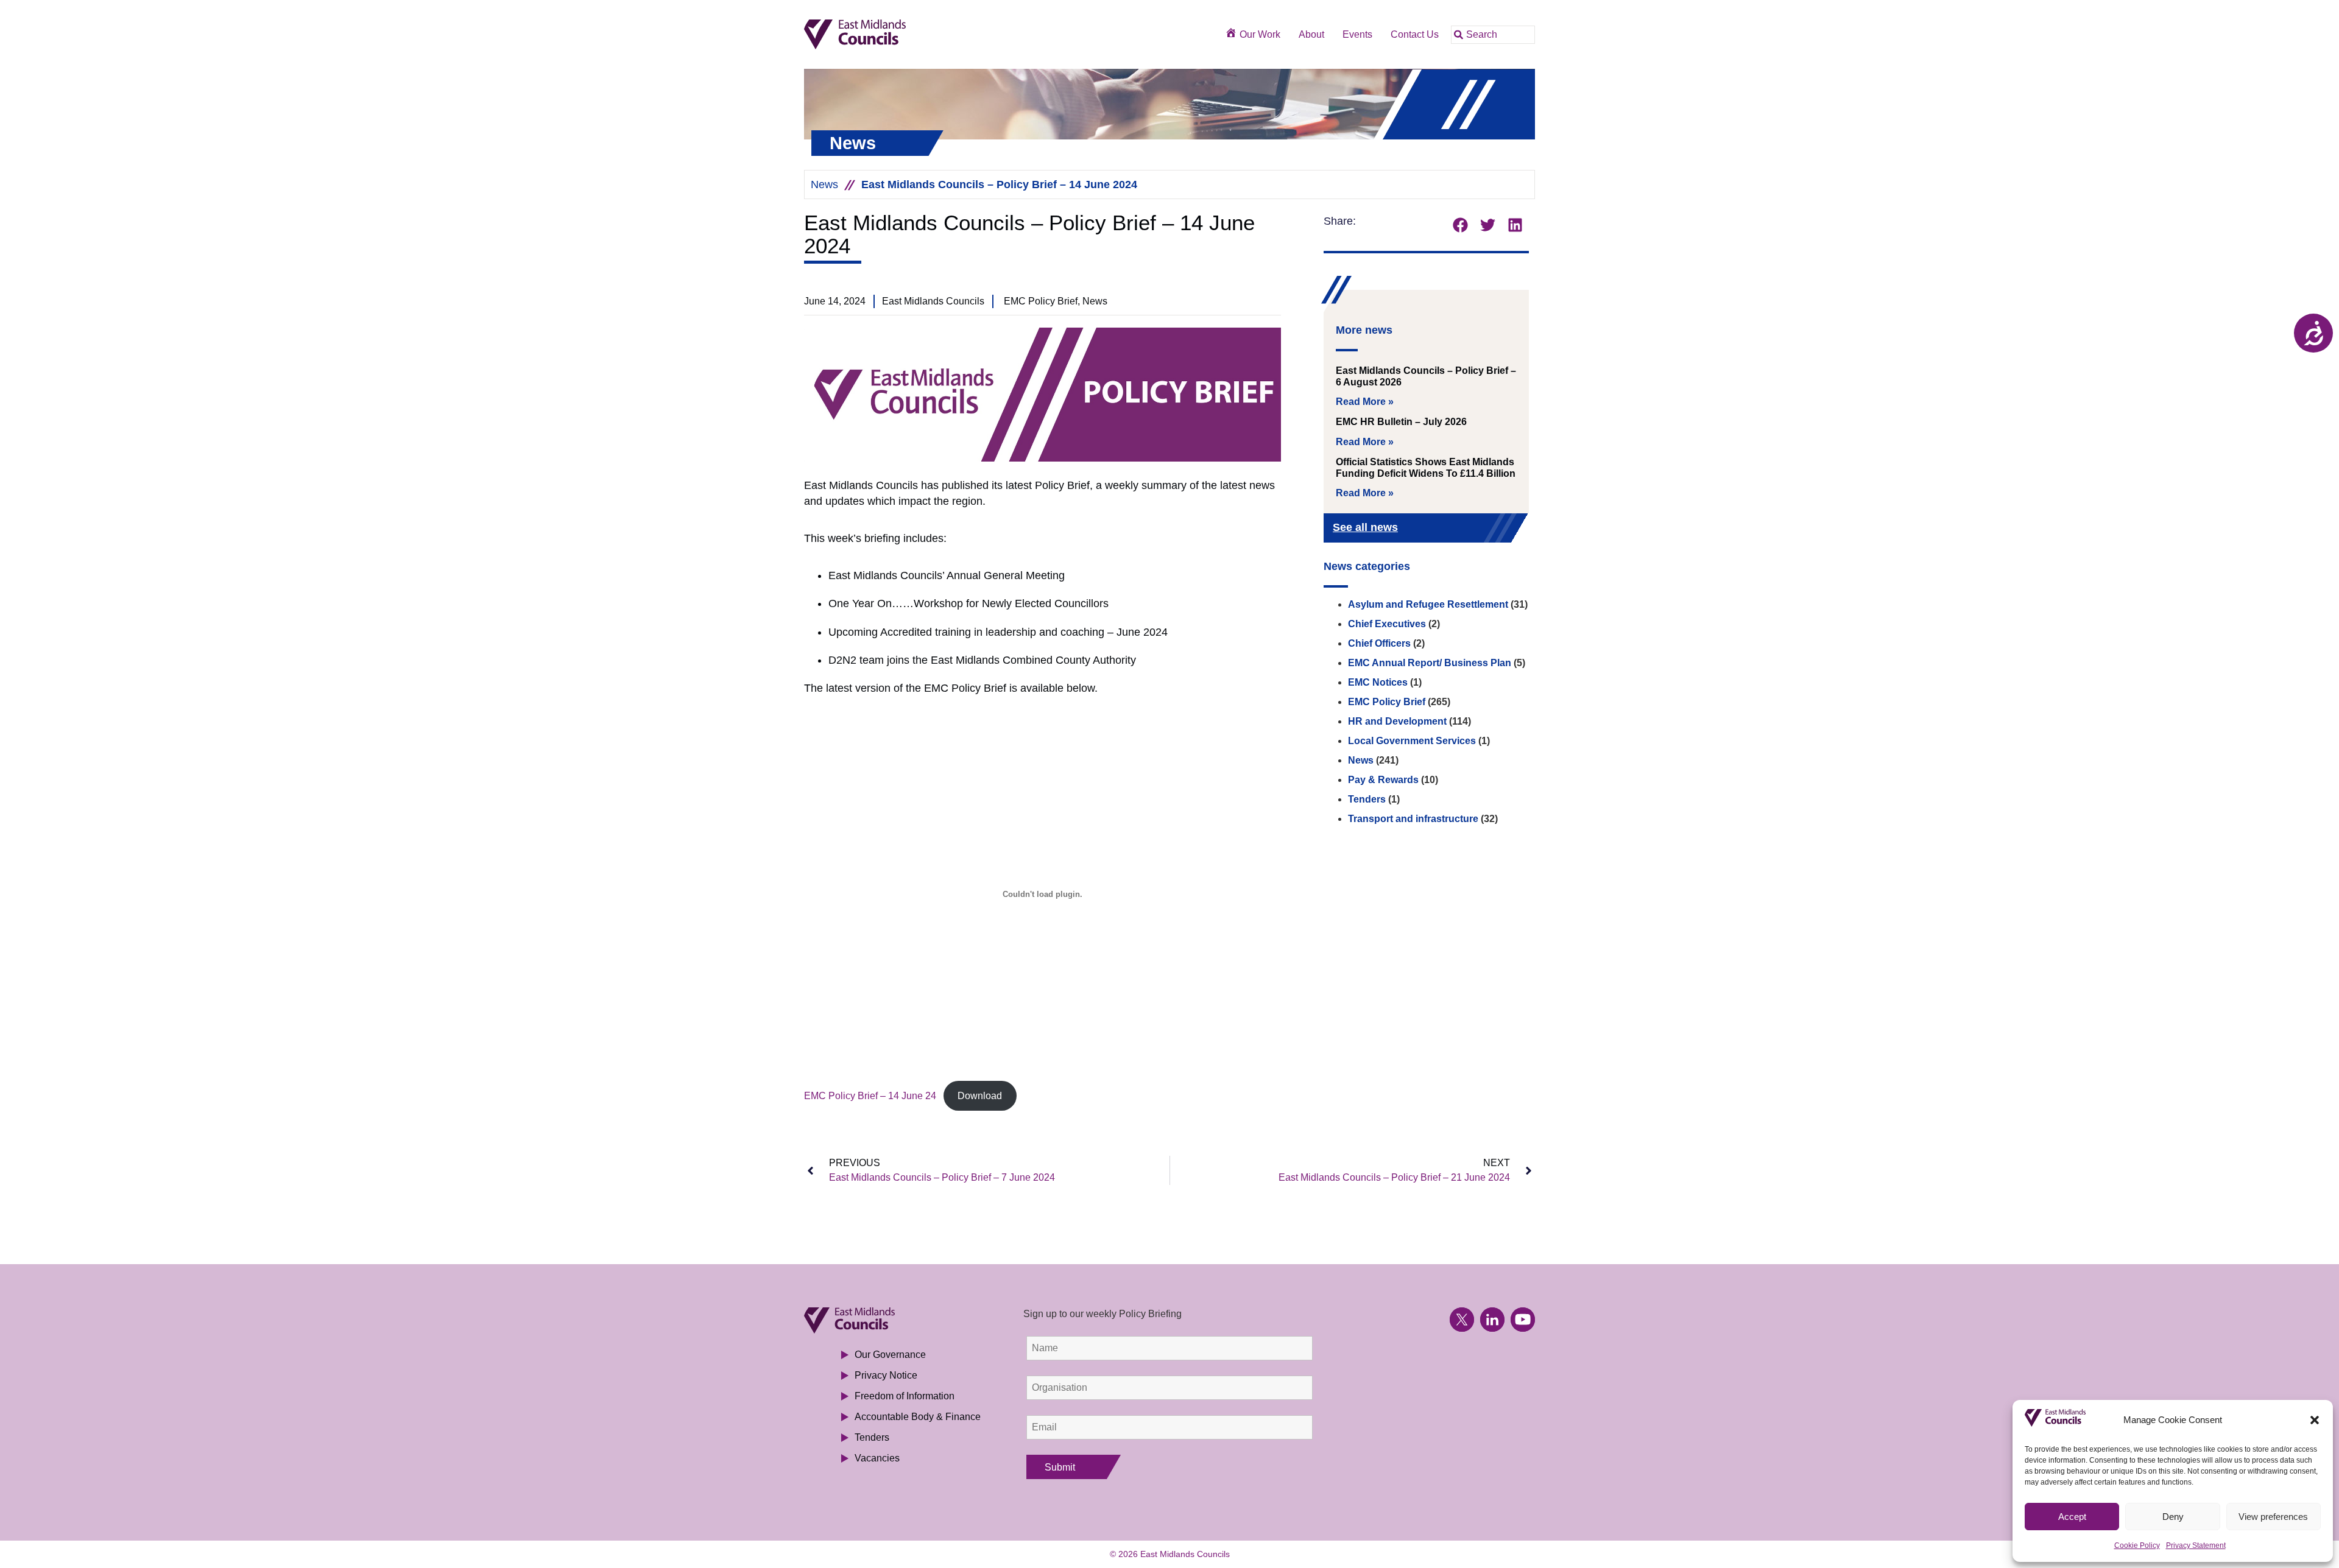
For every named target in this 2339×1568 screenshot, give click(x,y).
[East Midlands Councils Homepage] (897, 34)
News (824, 185)
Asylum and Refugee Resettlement (1428, 604)
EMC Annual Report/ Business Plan (1430, 663)
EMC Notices (1378, 682)
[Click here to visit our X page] (1462, 1320)
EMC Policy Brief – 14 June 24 (870, 1096)
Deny (2173, 1517)
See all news (1365, 527)
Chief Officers (1379, 643)
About (1311, 34)
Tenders (1367, 799)
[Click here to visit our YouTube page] (1523, 1320)
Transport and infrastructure (1413, 819)
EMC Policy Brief (1387, 702)
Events (1357, 34)
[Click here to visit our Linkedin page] (1492, 1320)
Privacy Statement (2196, 1545)
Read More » (1365, 402)
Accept (2072, 1517)
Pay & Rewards (1383, 780)
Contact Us (1415, 34)
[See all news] (1500, 529)
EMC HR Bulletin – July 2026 (1401, 422)
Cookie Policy (2137, 1545)
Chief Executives (1387, 624)
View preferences (2273, 1517)
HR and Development (1397, 721)
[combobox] (1493, 35)
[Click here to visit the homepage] (897, 1320)
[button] (2315, 1420)
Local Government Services (1412, 741)
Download (980, 1096)
